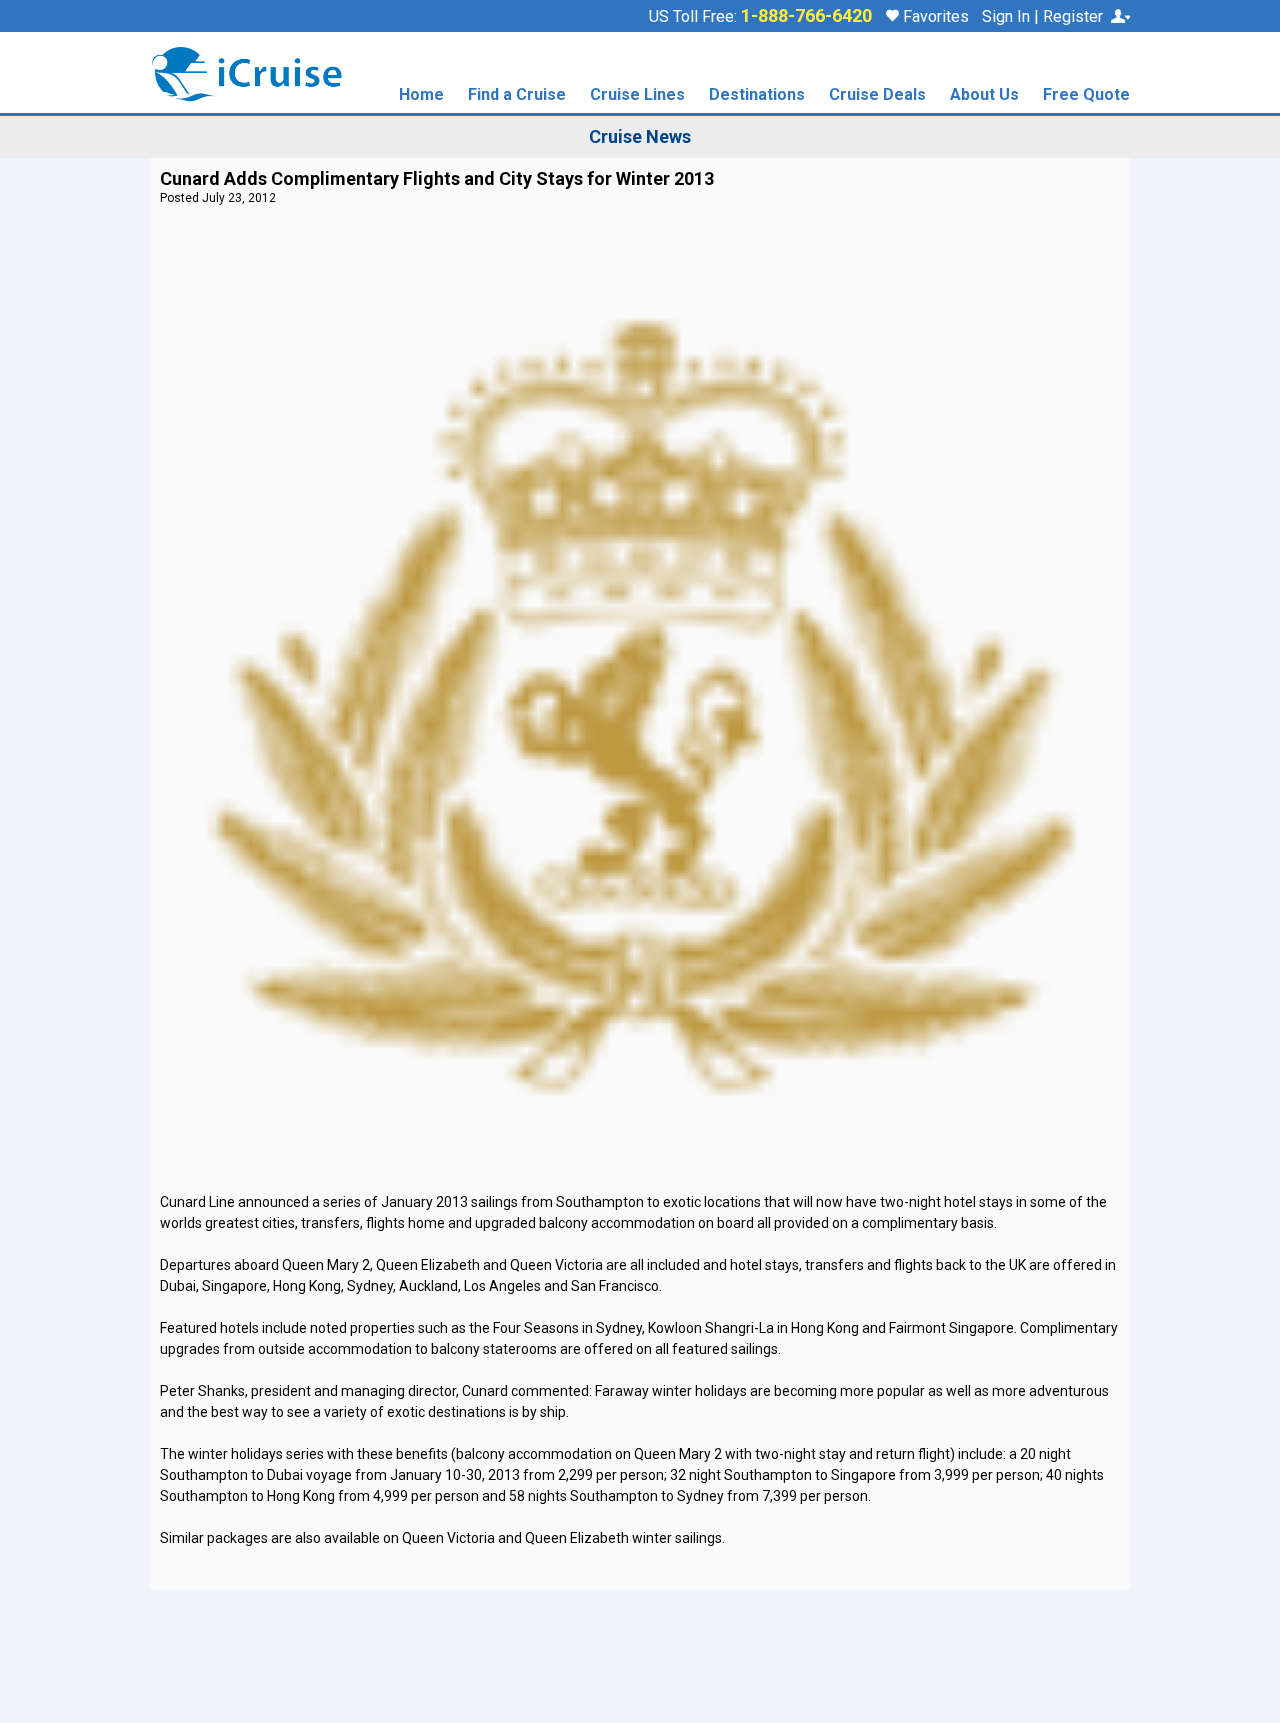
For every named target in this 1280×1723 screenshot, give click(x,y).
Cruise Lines (637, 95)
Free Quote (1086, 95)
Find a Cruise (517, 95)
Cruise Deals (877, 95)
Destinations (757, 95)
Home (421, 95)
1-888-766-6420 (806, 16)
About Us (984, 95)
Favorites (934, 16)
